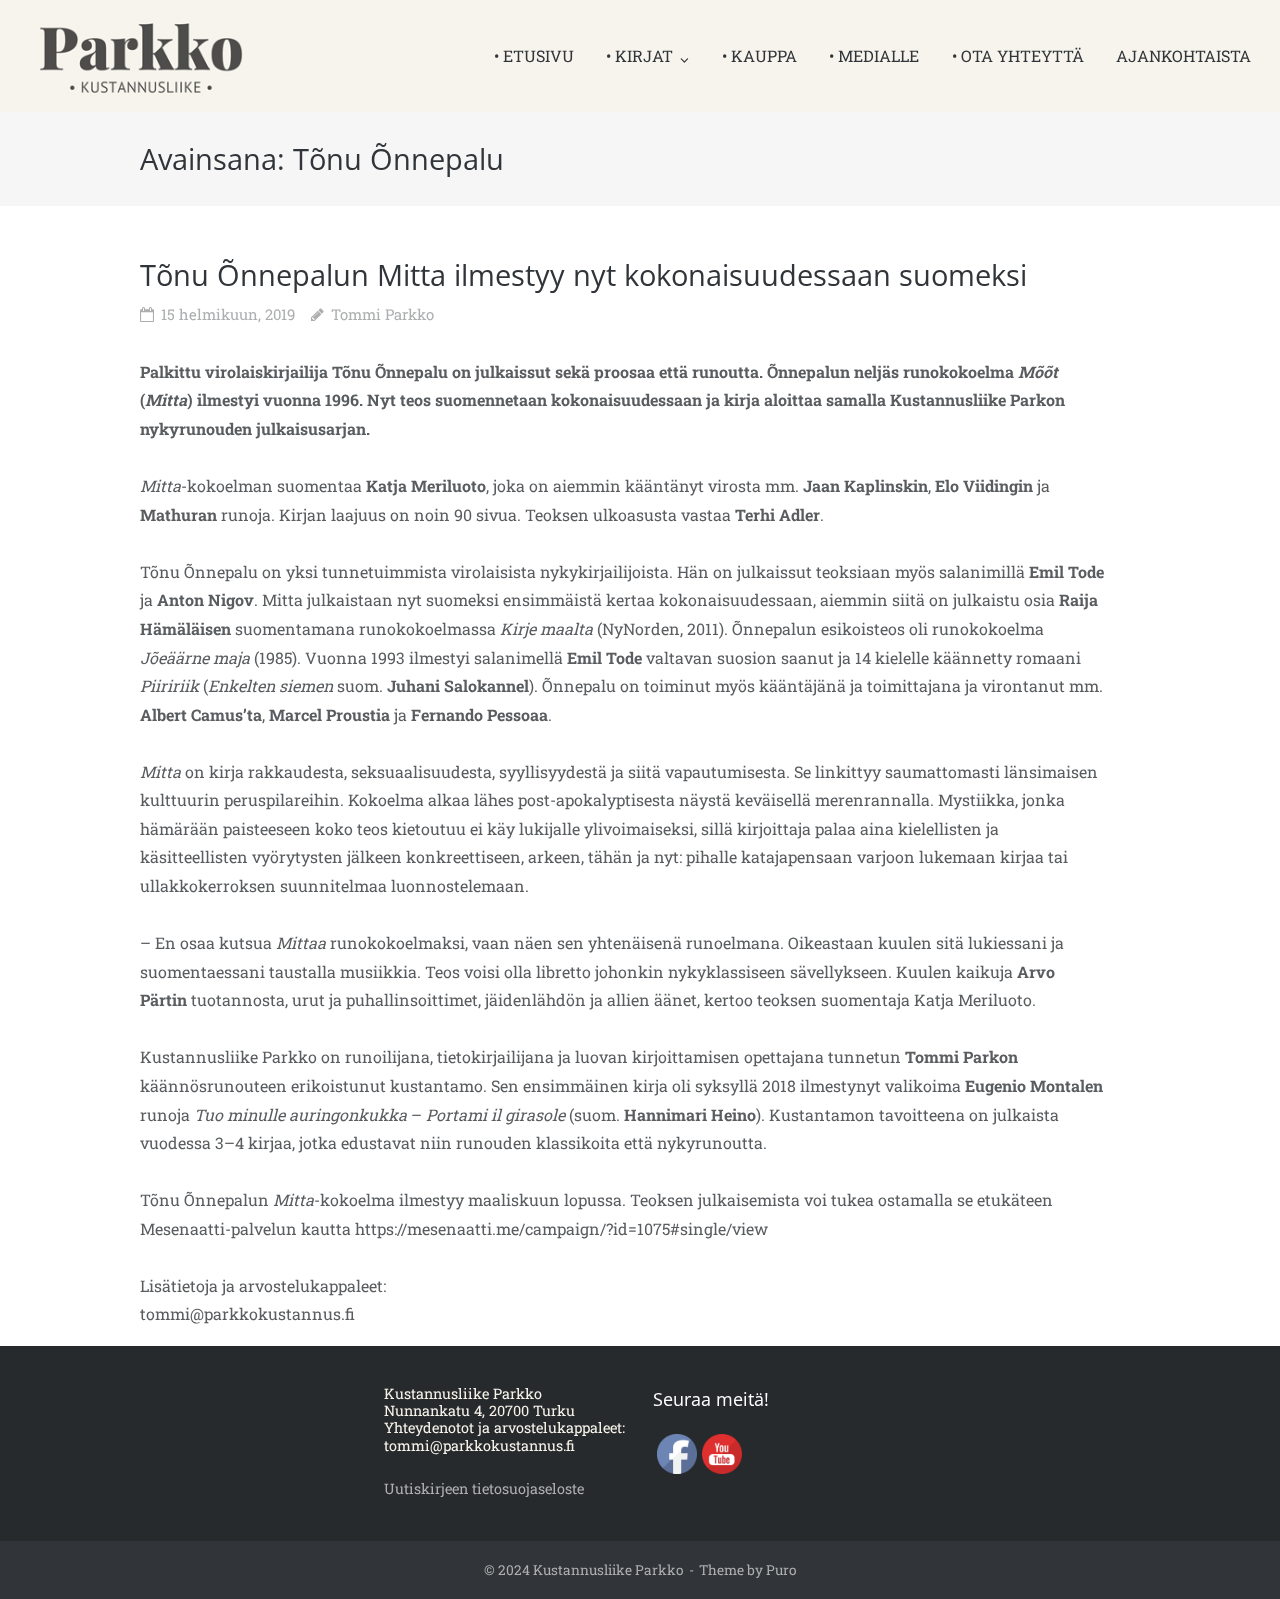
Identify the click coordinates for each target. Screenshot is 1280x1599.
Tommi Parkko (382, 314)
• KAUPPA (759, 55)
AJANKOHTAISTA (1183, 55)
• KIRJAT (639, 55)
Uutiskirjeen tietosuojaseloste (484, 1488)
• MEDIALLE (874, 55)
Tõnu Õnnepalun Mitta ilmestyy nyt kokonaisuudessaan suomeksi (583, 274)
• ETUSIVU (534, 55)
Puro (781, 1570)
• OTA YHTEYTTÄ (1018, 55)
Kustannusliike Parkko (608, 1570)
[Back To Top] (1225, 1545)
